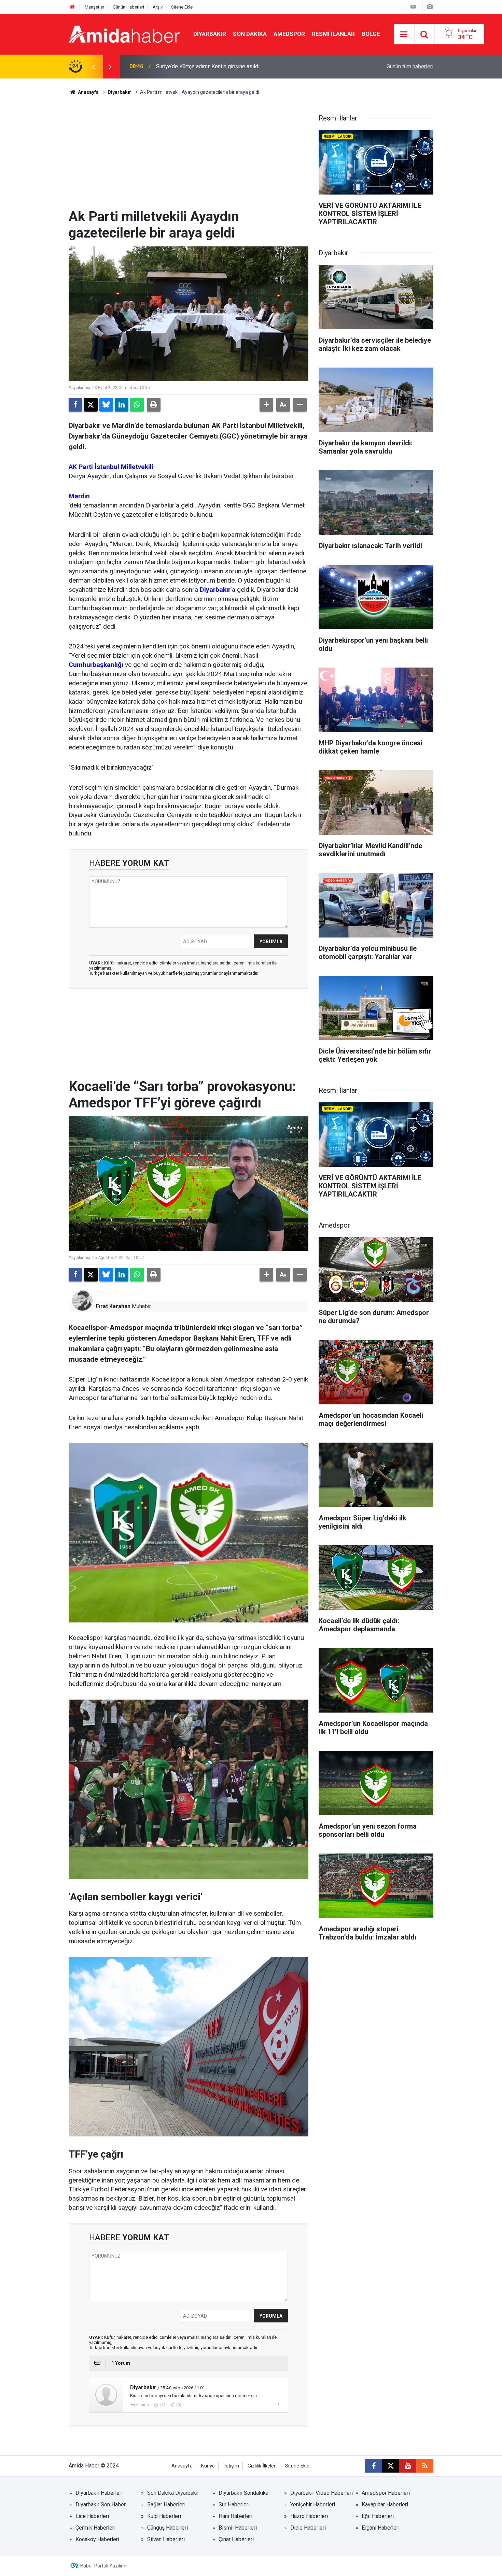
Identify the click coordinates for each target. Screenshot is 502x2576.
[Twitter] (91, 405)
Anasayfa (88, 92)
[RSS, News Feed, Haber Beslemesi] (425, 2466)
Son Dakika (250, 34)
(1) (162, 2405)
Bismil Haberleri (238, 2528)
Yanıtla (142, 2405)
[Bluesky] (106, 405)
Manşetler (94, 7)
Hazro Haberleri (309, 2516)
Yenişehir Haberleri (313, 2505)
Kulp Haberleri (164, 2516)
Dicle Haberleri (308, 2528)
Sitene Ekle (182, 7)
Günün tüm (410, 66)
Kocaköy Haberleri (97, 2539)
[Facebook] (75, 405)
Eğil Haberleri (378, 2516)
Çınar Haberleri (236, 2539)
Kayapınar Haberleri (385, 2505)
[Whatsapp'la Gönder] (137, 405)
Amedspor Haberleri (386, 2493)
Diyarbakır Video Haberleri (322, 2493)
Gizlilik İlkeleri (262, 2466)
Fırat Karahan (113, 1306)
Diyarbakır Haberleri (99, 2493)
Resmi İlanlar (333, 34)
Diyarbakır (210, 34)
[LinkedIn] (122, 405)
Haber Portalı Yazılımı (103, 2566)
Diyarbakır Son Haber (101, 2505)
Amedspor (289, 34)
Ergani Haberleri (381, 2528)
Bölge (371, 34)
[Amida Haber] (124, 34)
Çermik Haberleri (95, 2528)
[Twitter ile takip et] (391, 2466)
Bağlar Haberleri (166, 2505)
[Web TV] (413, 7)
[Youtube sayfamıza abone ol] (408, 2466)
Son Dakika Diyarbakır (173, 2493)
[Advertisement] (189, 157)
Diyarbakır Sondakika (243, 2493)
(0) (178, 2405)
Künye (208, 2466)
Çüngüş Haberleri (168, 2528)
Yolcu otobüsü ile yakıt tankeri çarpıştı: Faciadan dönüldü (223, 66)
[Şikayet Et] (278, 2405)
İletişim (231, 2466)
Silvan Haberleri (166, 2539)
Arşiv (158, 7)
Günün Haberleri (128, 7)
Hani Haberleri (235, 2516)
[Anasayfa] (72, 7)
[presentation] (93, 67)
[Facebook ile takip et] (374, 2466)
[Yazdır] (154, 405)
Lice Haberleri (92, 2516)
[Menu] (404, 34)
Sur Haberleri (234, 2505)
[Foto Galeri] (430, 7)
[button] (266, 405)
